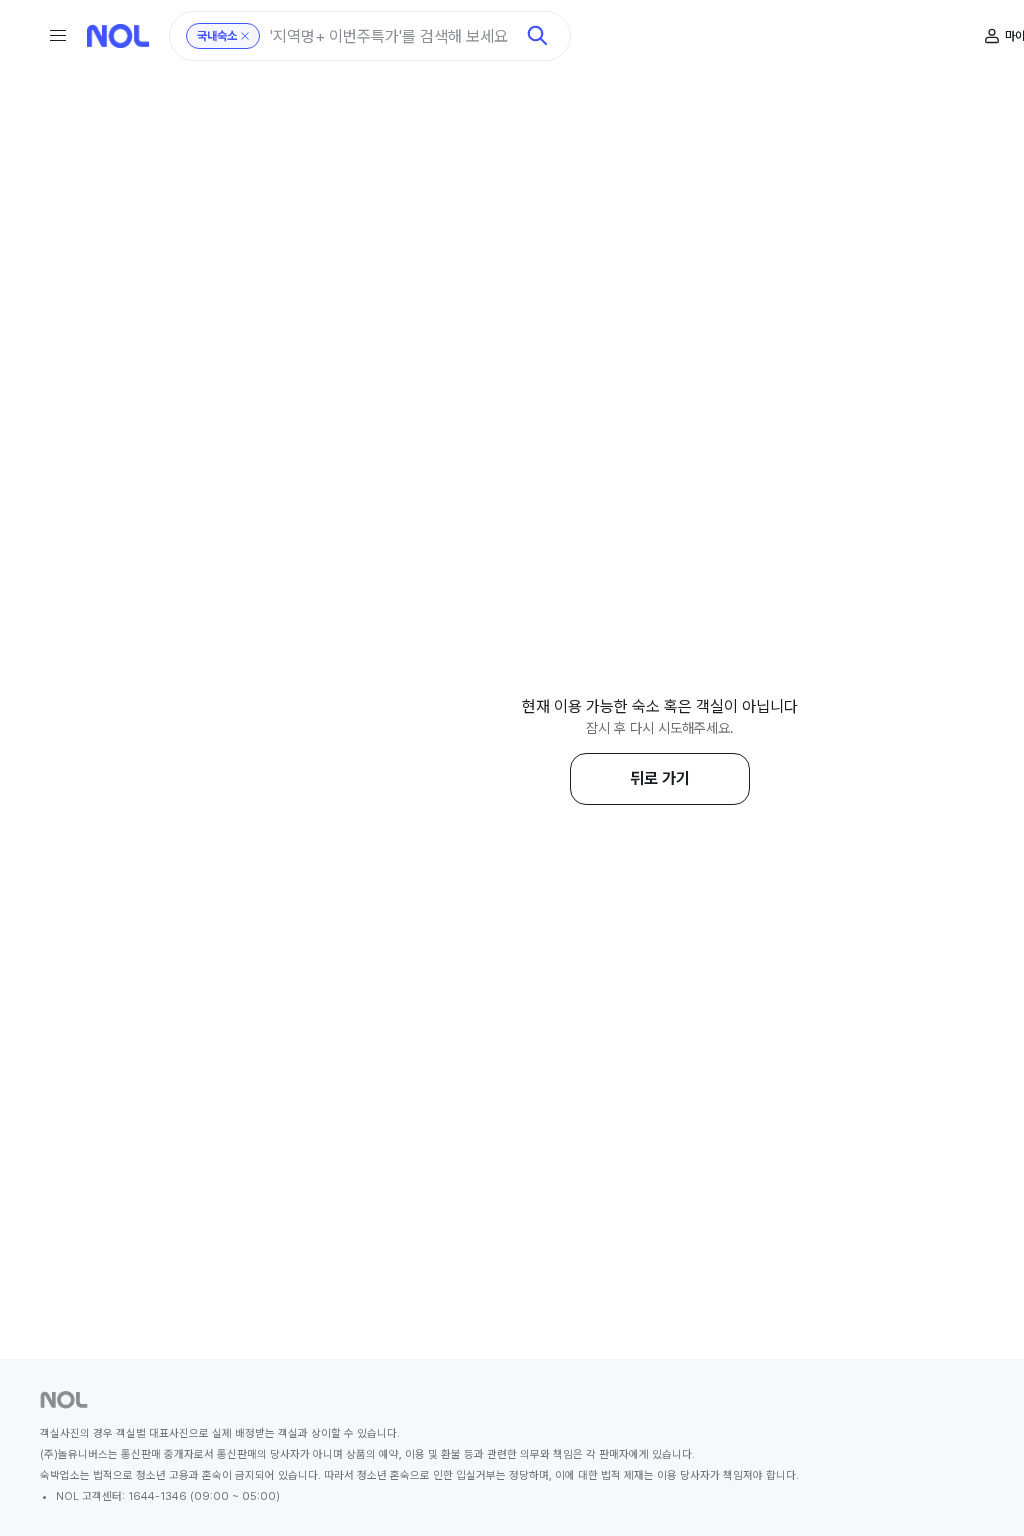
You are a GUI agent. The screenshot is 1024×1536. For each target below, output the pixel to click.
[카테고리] (58, 36)
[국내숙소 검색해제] (245, 36)
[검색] (538, 36)
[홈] (118, 36)
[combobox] (392, 36)
